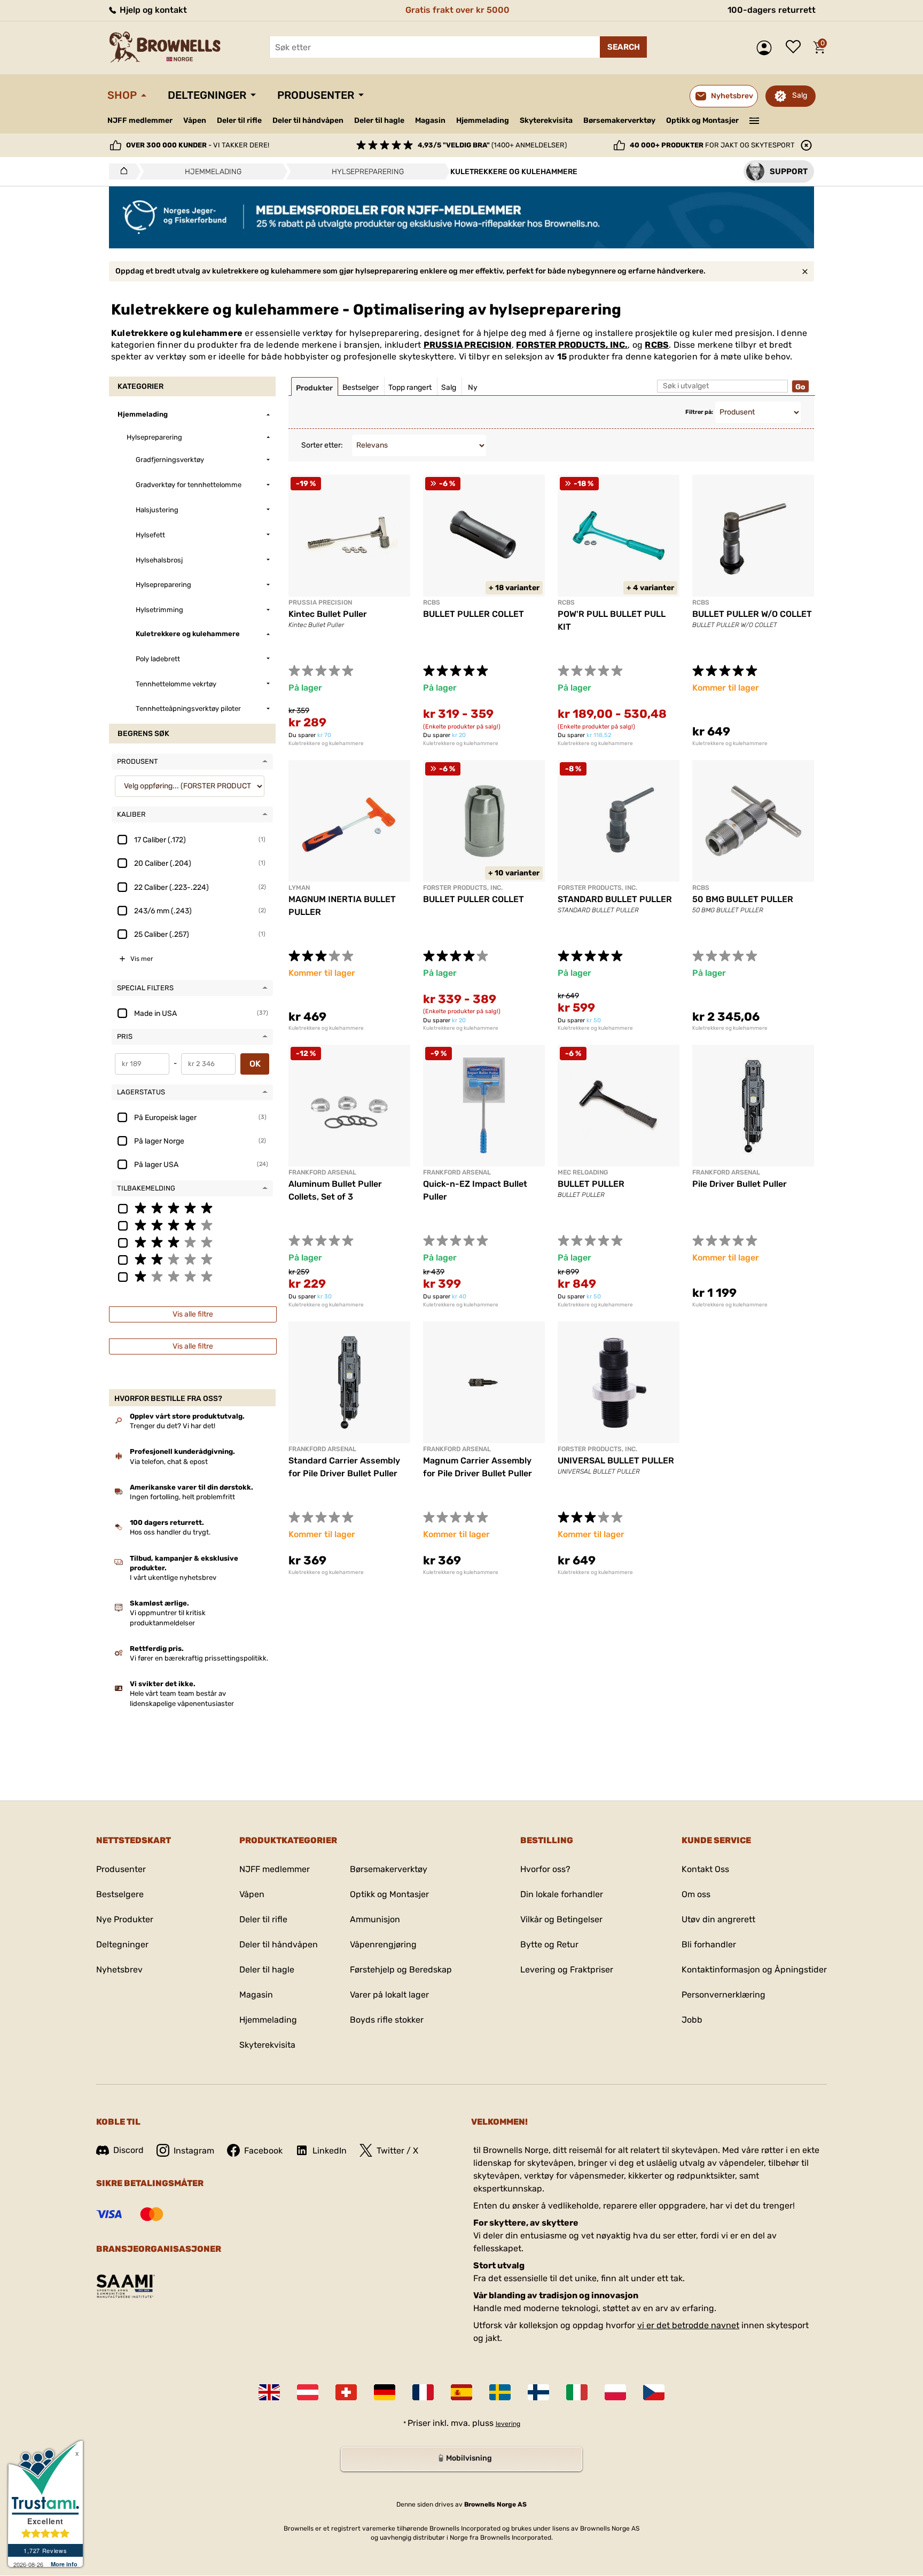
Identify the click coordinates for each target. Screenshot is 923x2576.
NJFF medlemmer (140, 120)
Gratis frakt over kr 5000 (457, 10)
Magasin (430, 120)
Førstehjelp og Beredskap (401, 1970)
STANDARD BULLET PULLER (615, 899)
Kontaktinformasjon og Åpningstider (754, 1970)
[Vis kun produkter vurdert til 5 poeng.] (192, 1208)
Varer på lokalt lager (389, 1995)
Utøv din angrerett (718, 1919)
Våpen (195, 120)
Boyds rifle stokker (387, 2020)
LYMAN (299, 888)
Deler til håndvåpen (308, 120)
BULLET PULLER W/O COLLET (752, 614)
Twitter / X (397, 2151)
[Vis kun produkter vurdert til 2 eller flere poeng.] (192, 1259)
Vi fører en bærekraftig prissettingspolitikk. (199, 1658)
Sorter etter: (322, 445)
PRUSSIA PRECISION (468, 345)
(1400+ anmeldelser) (492, 145)
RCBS (657, 345)
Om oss (696, 1894)
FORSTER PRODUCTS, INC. (572, 345)
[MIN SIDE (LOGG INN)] (767, 48)
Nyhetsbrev (119, 1970)
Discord (128, 2150)
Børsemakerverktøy (619, 120)
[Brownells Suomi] (538, 2392)
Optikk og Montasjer (702, 120)
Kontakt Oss (705, 1869)
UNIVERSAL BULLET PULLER (616, 1461)
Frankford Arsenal (322, 1172)
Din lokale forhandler (562, 1894)
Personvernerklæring (723, 1995)
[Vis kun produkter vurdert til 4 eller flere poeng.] (192, 1225)
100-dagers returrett (772, 10)
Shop (122, 95)
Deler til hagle (379, 120)
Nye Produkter (125, 1919)
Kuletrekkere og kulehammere (326, 743)
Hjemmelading (483, 120)
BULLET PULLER (591, 1184)
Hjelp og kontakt (152, 10)
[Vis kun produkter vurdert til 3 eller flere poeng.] (192, 1242)
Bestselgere (120, 1894)
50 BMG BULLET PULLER (743, 899)
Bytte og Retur (549, 1944)
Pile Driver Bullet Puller (740, 1184)
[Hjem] (121, 171)
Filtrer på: (699, 412)
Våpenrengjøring (383, 1944)
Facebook (263, 2151)
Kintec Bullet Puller (328, 614)
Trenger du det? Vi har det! (173, 1426)
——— (754, 120)
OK (255, 1064)
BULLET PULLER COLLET (474, 614)
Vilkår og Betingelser (561, 1919)
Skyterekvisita (546, 120)
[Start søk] (623, 47)
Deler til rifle (239, 120)
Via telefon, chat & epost (169, 1462)
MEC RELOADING (583, 1172)
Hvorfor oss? (545, 1869)
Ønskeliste (796, 48)
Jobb (692, 2020)
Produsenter (316, 95)
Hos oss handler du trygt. (170, 1532)
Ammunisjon (375, 1919)
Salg (800, 95)
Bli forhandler (709, 1944)
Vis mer (142, 959)
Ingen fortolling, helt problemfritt (182, 1497)
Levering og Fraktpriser (567, 1970)
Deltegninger (207, 95)
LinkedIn (330, 2151)
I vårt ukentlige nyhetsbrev (173, 1577)
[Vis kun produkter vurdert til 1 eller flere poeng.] (192, 1276)
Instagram (194, 2151)
